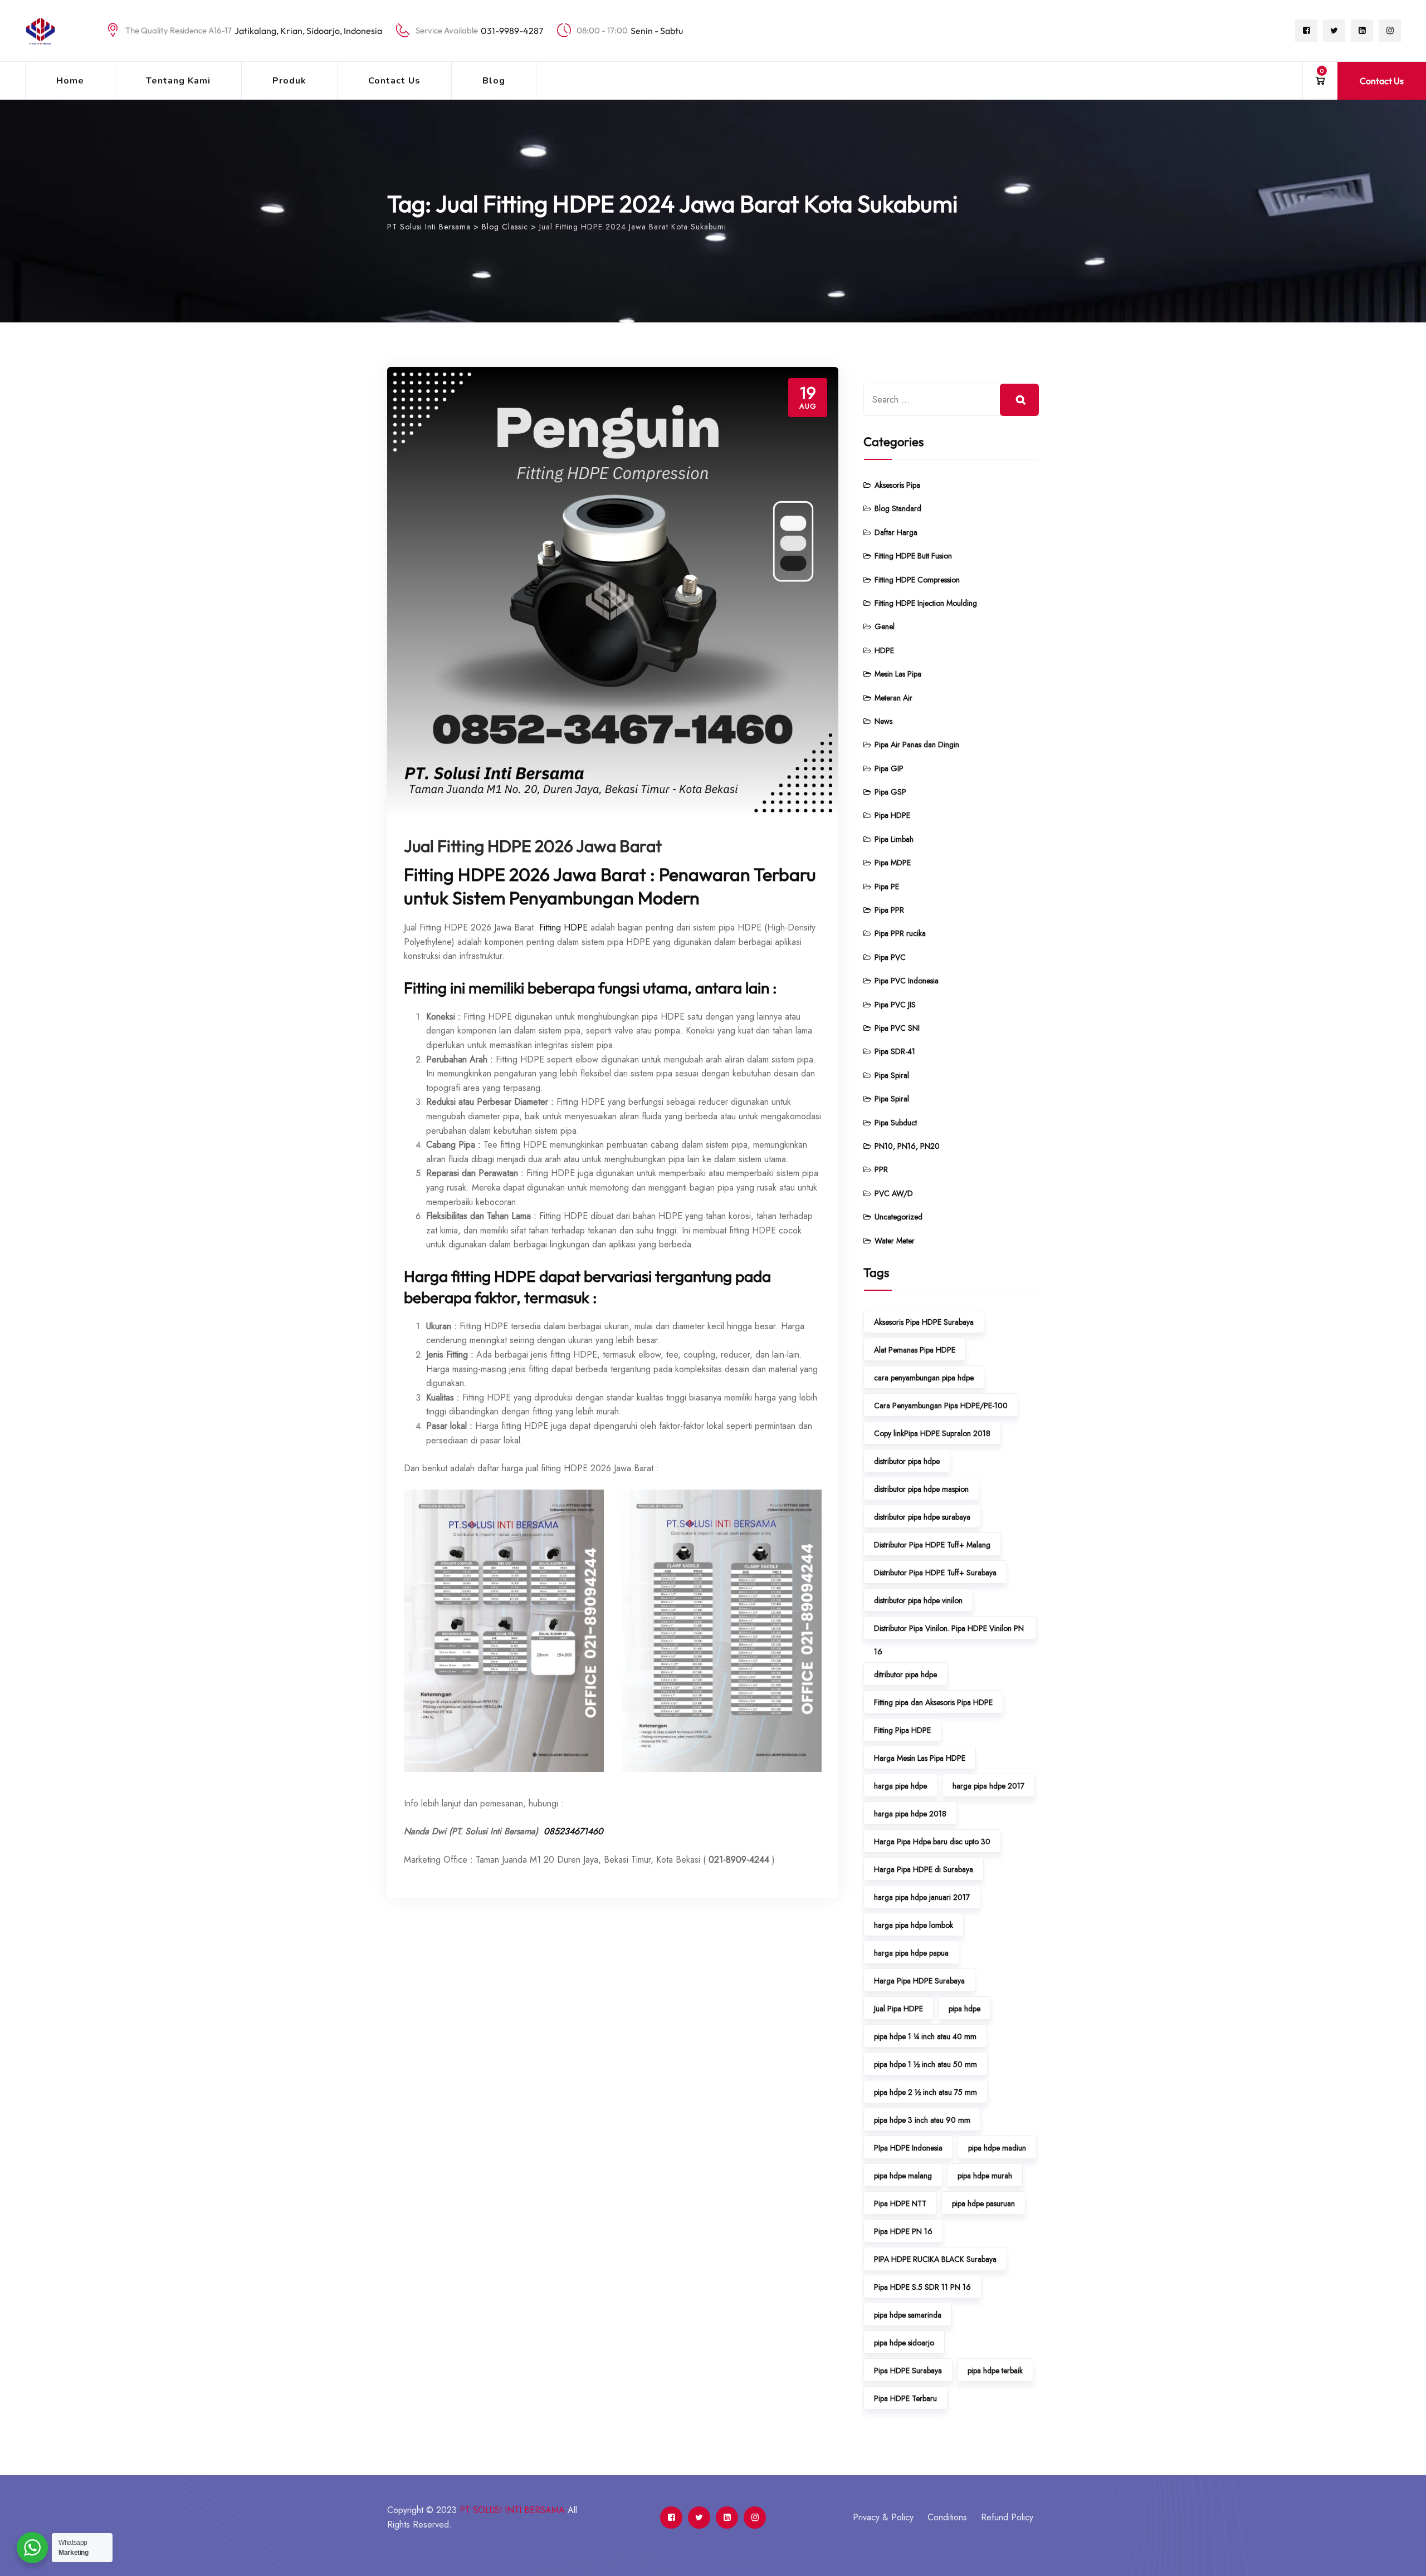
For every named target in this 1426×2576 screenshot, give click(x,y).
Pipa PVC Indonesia (907, 981)
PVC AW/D (894, 1193)
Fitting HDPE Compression (917, 580)
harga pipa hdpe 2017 (988, 1786)
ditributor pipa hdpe (905, 1674)
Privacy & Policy (883, 2517)
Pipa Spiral (892, 1075)
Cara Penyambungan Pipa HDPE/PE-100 (941, 1405)
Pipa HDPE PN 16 (903, 2231)
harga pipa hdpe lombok (914, 1925)
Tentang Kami (178, 81)
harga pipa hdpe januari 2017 (922, 1897)
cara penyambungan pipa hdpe (924, 1378)
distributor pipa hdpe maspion (921, 1489)
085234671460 (573, 1831)
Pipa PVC (890, 957)
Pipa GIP (889, 768)
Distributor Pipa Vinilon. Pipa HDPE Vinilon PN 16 (949, 1631)
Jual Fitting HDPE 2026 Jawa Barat (533, 846)
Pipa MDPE (893, 863)
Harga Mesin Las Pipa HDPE (920, 1758)
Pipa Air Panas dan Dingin (917, 745)
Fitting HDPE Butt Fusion (913, 556)
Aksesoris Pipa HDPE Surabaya (924, 1322)
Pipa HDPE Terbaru (905, 2398)
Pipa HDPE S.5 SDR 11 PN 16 (922, 2287)
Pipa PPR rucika (900, 933)
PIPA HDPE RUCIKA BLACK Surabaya (935, 2259)
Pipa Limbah (894, 839)
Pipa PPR (889, 910)
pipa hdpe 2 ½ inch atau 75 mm (926, 2092)
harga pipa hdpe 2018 (910, 1814)
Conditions (947, 2517)
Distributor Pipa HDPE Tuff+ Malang (932, 1545)
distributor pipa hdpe (907, 1461)
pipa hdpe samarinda (908, 2315)
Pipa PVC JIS (895, 1005)
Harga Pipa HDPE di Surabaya (924, 1869)
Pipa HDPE (892, 815)
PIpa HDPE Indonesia (908, 2148)
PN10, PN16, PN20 (907, 1146)
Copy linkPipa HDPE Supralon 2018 (932, 1433)
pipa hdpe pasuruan (983, 2203)
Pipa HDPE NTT (900, 2203)
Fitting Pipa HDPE (902, 1730)
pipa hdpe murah (985, 2176)
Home (70, 81)
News (883, 721)
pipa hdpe (964, 2009)
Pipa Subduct (896, 1123)
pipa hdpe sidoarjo (904, 2343)
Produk (289, 81)
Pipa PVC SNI (897, 1028)
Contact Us (394, 81)
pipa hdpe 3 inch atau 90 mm (922, 2120)
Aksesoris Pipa (897, 485)
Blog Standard (898, 508)
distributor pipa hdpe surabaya (922, 1517)
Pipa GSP (890, 792)
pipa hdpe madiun (997, 2148)
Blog (494, 81)
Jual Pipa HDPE (898, 2009)
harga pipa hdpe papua (911, 1953)
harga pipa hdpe (900, 1786)
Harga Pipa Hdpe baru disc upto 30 (932, 1842)
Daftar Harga (896, 532)
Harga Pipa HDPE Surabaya (919, 1981)
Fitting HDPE (563, 927)
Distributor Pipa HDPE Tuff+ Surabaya (935, 1573)
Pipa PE (887, 887)
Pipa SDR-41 (895, 1051)
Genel (885, 626)
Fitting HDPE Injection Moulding (926, 603)
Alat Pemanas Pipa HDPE (915, 1350)
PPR (881, 1169)
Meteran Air (893, 698)
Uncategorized (898, 1217)
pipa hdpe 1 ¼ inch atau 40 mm (925, 2036)
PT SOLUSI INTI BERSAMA (512, 2510)
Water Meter (895, 1241)
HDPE (884, 650)
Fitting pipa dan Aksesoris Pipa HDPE (933, 1702)
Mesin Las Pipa (898, 674)
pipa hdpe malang (903, 2176)
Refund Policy (1007, 2517)
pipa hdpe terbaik (995, 2371)
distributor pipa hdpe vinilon (918, 1600)
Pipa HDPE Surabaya (908, 2371)
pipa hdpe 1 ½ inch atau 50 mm (926, 2064)
